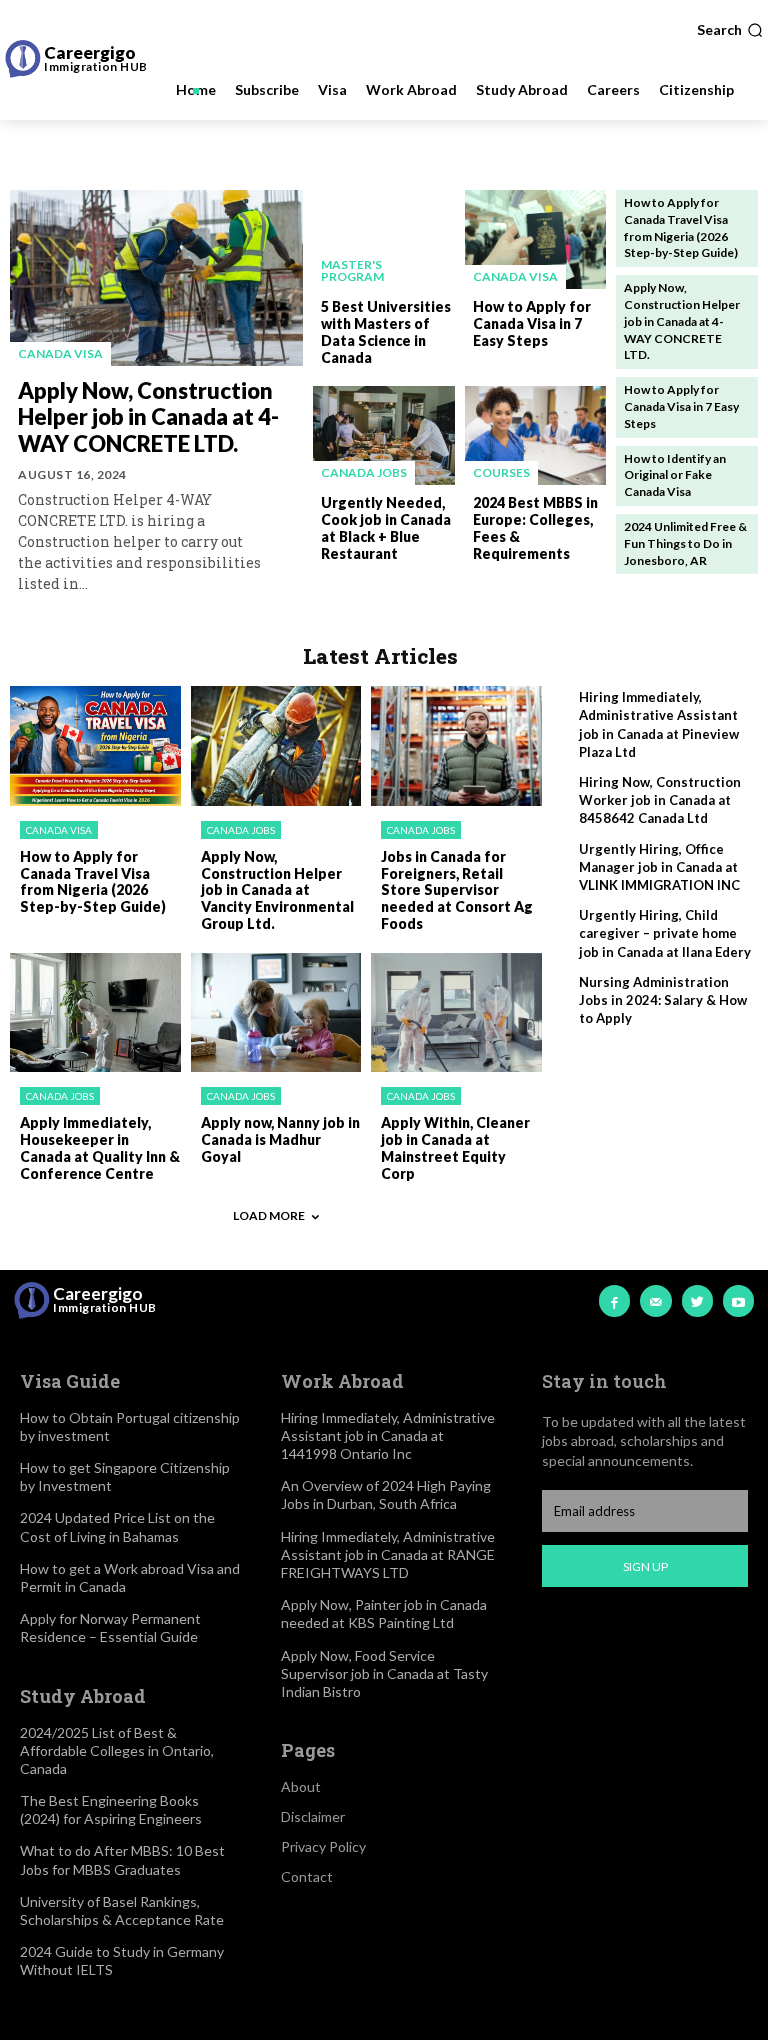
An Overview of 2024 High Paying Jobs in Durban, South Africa (386, 1494)
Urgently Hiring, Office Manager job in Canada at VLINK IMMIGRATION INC (659, 867)
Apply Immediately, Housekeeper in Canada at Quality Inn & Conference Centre (100, 1147)
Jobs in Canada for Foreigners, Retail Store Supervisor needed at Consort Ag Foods (457, 890)
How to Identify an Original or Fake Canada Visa (675, 475)
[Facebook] (614, 1300)
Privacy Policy (323, 1846)
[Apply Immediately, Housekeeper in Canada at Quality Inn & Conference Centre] (95, 1013)
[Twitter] (697, 1300)
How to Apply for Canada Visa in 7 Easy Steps (532, 323)
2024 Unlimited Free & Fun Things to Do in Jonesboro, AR (685, 543)
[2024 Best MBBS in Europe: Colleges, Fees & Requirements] (536, 435)
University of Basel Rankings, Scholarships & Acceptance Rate (122, 1910)
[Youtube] (738, 1300)
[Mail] (655, 1300)
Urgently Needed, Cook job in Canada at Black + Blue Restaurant (386, 527)
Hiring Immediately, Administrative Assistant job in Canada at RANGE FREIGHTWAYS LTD (388, 1554)
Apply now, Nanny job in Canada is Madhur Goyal (280, 1139)
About (301, 1786)
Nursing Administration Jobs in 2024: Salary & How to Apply (663, 1000)
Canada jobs (364, 472)
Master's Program (352, 270)
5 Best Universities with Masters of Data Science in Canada (386, 331)
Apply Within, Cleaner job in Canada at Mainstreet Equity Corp (455, 1147)
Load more (269, 1215)
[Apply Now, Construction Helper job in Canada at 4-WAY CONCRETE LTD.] (156, 278)
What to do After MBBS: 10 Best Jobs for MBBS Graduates (122, 1859)
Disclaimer (313, 1816)
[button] (730, 30)
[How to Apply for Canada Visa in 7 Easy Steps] (536, 239)
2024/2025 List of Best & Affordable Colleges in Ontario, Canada (117, 1750)
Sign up (645, 1566)
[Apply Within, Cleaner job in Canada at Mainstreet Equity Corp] (456, 1013)
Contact (307, 1876)
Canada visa (60, 353)
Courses (501, 472)
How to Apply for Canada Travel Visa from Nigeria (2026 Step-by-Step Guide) (93, 881)
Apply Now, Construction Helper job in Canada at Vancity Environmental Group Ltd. (277, 890)
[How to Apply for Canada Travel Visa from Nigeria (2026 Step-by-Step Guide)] (95, 746)
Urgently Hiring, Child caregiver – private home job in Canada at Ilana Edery (665, 933)
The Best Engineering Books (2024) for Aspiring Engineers (111, 1809)
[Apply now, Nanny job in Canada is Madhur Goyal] (276, 1013)
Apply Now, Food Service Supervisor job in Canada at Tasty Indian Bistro (384, 1673)
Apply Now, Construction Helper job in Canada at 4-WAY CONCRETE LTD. (148, 417)
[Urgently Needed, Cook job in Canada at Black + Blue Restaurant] (384, 435)
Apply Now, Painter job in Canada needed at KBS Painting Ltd (384, 1613)
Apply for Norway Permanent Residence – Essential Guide (110, 1627)
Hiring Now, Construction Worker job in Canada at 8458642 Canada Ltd (660, 800)
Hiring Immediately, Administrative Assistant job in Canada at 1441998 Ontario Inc (388, 1435)
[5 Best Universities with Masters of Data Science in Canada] (384, 239)
